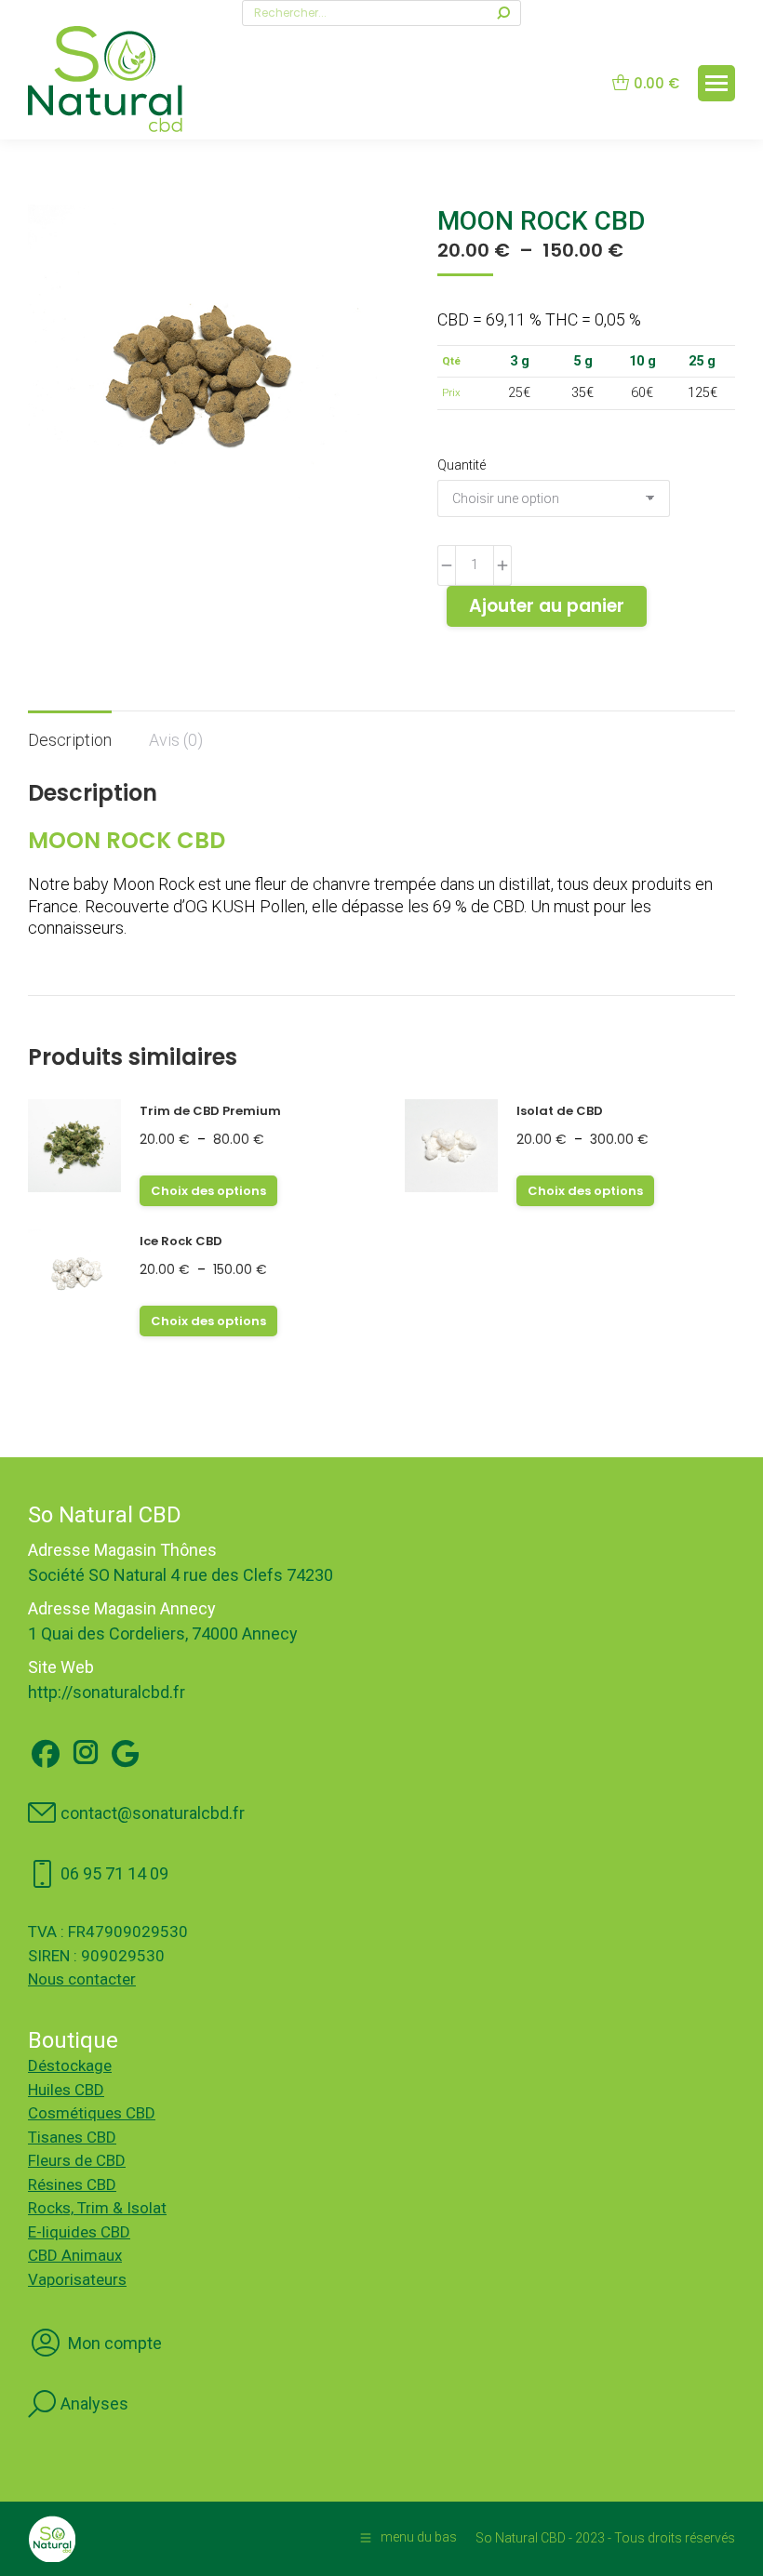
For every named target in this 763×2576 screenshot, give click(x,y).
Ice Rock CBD (181, 1241)
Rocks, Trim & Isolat (97, 2208)
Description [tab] (70, 740)
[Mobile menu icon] (716, 83)
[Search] (503, 13)
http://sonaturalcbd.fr (107, 1692)
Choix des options (208, 1191)
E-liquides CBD (79, 2232)
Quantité (462, 465)
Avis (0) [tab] (176, 740)
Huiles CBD (66, 2090)
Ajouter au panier (547, 606)
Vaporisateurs (77, 2279)
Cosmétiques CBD (92, 2113)
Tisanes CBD (72, 2137)
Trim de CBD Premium (210, 1111)
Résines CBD (72, 2184)
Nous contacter (82, 1979)
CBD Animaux (75, 2255)
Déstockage (70, 2065)
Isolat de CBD (560, 1111)
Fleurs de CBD (77, 2160)
